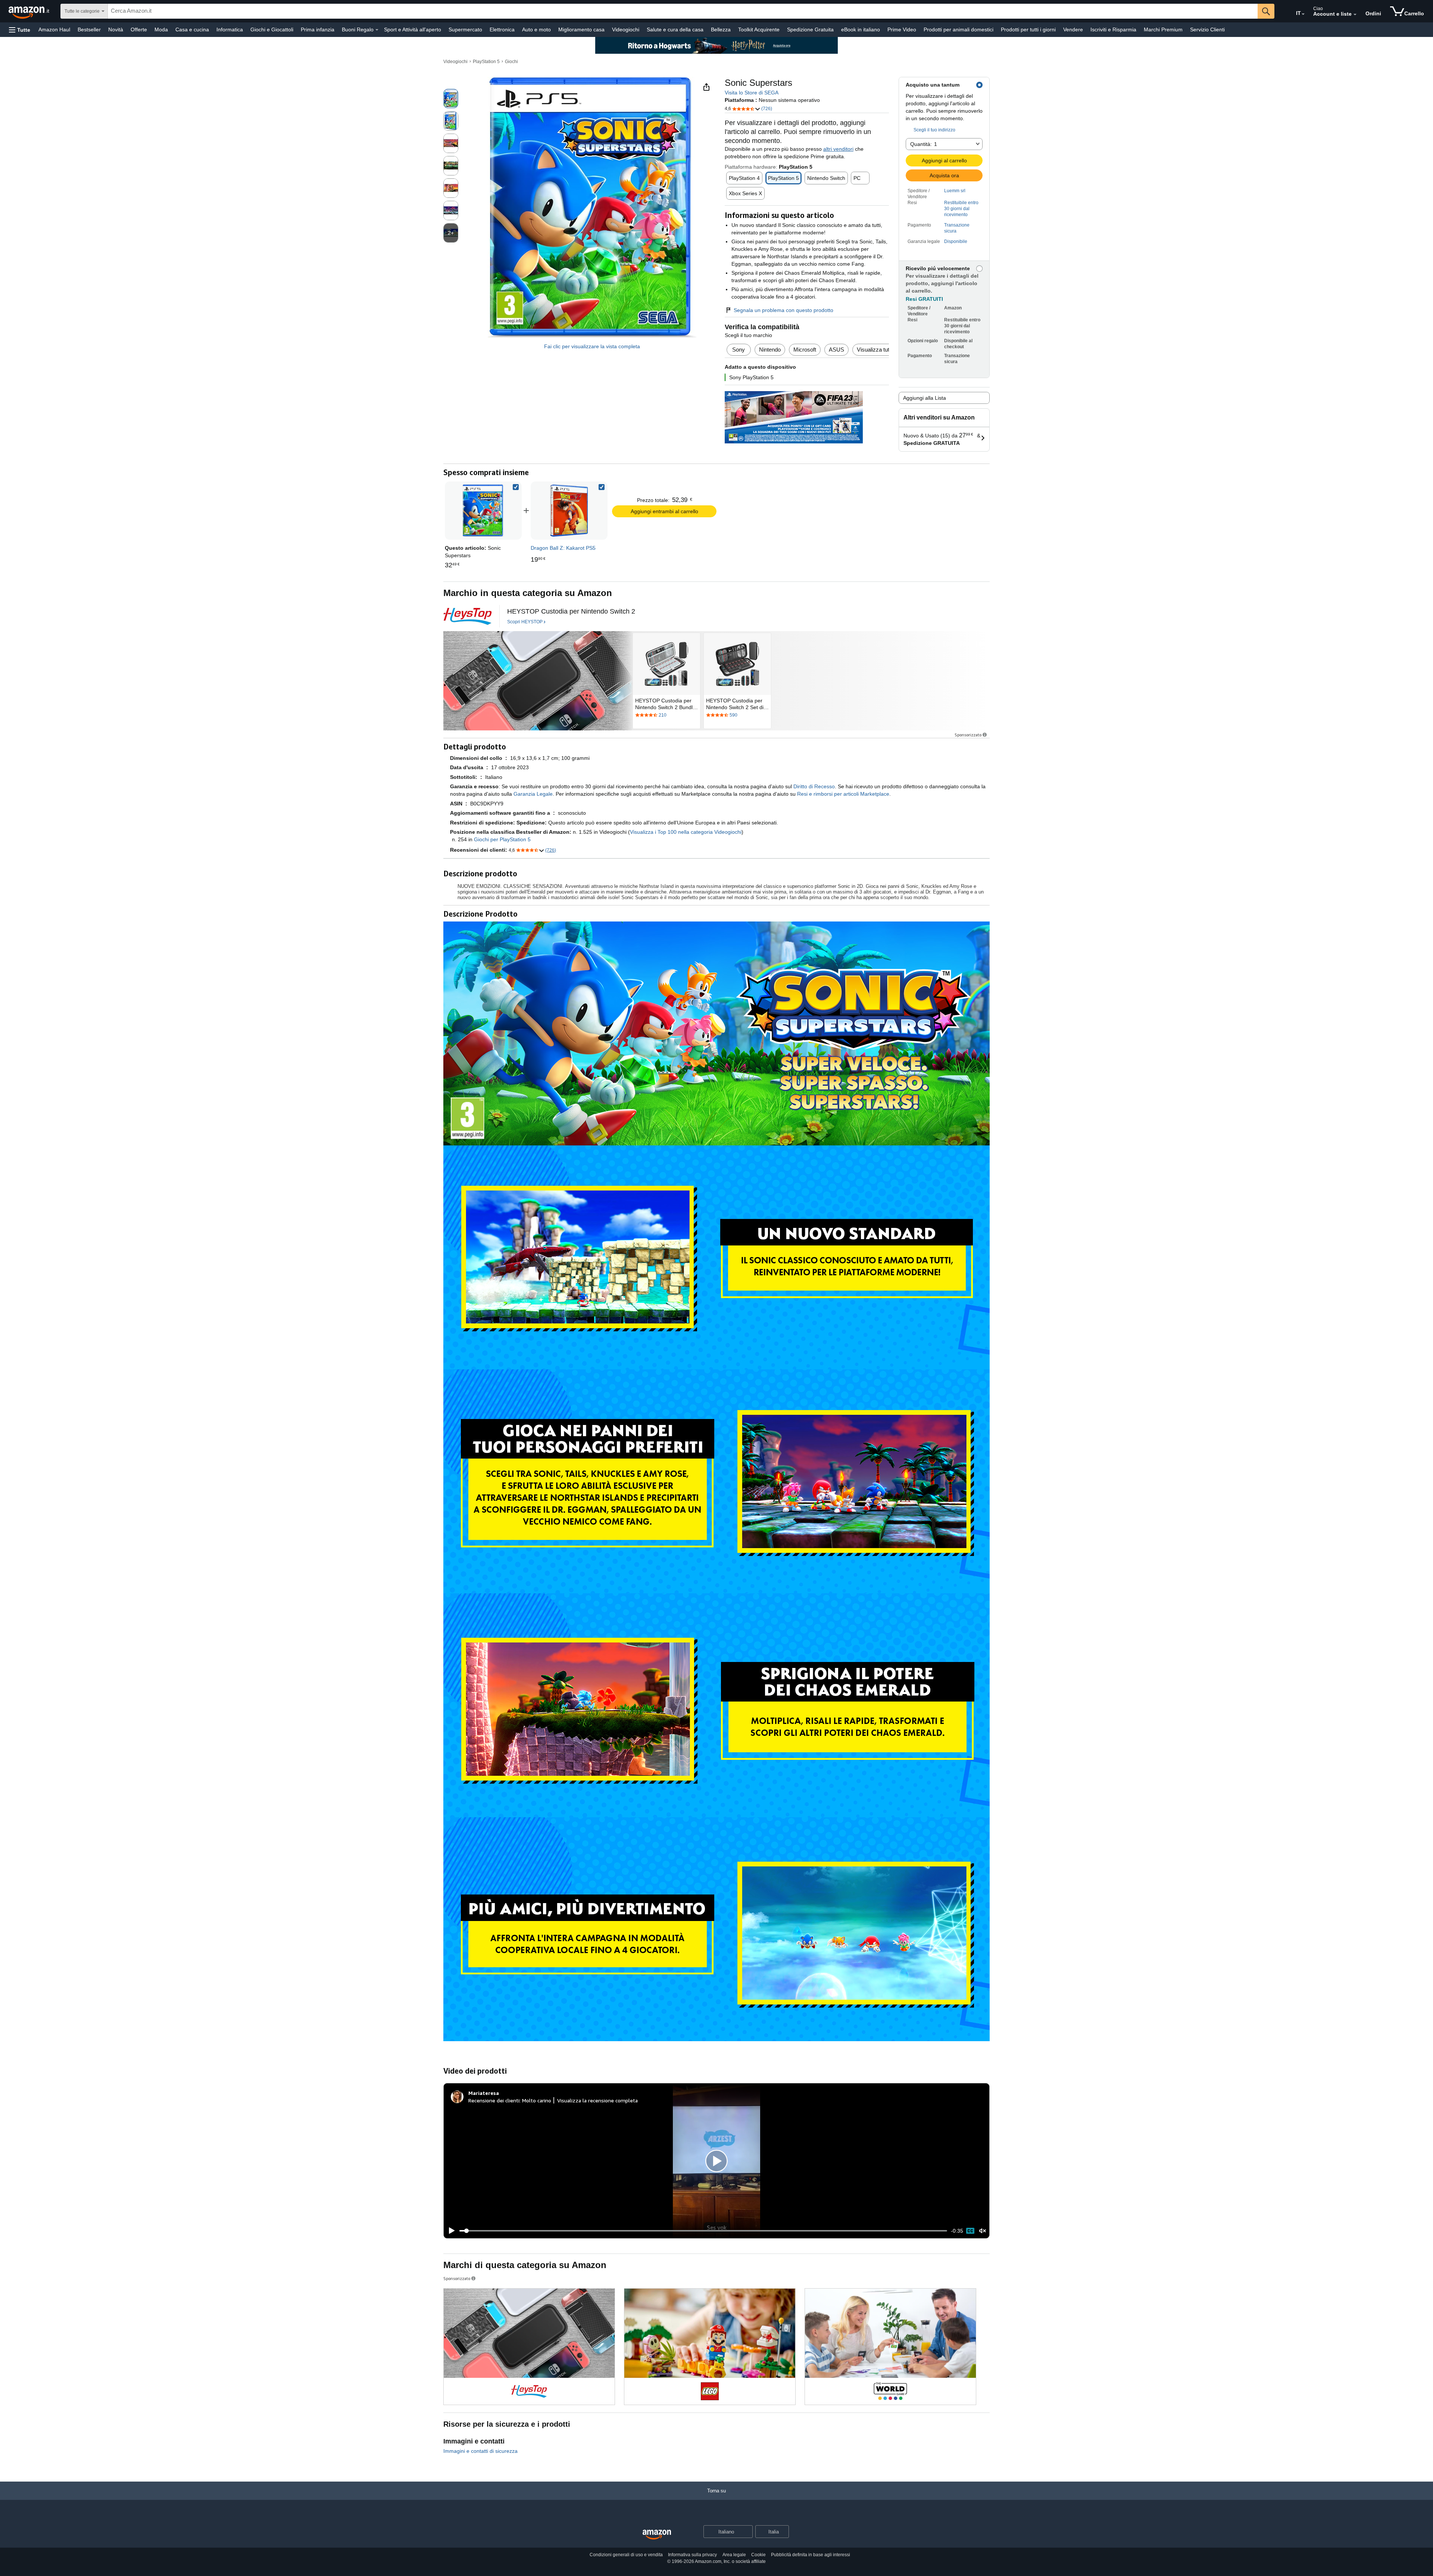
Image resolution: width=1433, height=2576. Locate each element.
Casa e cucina (192, 29)
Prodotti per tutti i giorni (1028, 29)
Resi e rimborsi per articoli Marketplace (843, 794)
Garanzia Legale (533, 794)
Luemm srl (955, 191)
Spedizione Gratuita (810, 29)
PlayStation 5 (486, 62)
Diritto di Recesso (814, 786)
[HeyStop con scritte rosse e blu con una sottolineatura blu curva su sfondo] (468, 616)
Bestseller (89, 29)
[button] (20, 30)
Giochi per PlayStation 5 (502, 839)
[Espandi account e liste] (1355, 15)
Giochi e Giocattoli (272, 29)
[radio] (451, 99)
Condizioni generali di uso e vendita (626, 2555)
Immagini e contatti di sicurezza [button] (480, 2451)
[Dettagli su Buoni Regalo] (377, 30)
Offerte (139, 29)
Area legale (734, 2555)
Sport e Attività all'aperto (413, 29)
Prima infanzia (318, 29)
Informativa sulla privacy (692, 2555)
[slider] (703, 2231)
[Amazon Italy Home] (657, 2535)
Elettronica (502, 29)
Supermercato (465, 29)
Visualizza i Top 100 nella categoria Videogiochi (686, 832)
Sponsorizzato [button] (968, 735)
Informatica (230, 29)
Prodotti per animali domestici (959, 29)
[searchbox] (683, 11)
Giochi (511, 62)
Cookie (758, 2555)
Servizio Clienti (1207, 29)
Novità (116, 29)
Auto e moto (536, 29)
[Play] (450, 2231)
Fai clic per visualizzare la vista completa (592, 346)
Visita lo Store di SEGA (752, 93)
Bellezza (721, 29)
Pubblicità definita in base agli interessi (811, 2555)
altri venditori (838, 149)
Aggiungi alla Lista (925, 398)
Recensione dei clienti (494, 2100)
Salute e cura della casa (675, 29)
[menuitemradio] (970, 2231)
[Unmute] (983, 2231)
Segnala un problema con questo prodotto (783, 310)
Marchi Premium (1163, 29)
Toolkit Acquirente (759, 29)
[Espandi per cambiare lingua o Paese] (1303, 14)
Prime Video (902, 29)
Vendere (1073, 29)
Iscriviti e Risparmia (1113, 29)
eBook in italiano (861, 29)
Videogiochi (626, 29)
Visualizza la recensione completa (597, 2100)
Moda (161, 29)
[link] (569, 511)
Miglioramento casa (581, 29)
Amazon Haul (54, 29)
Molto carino (537, 2100)
